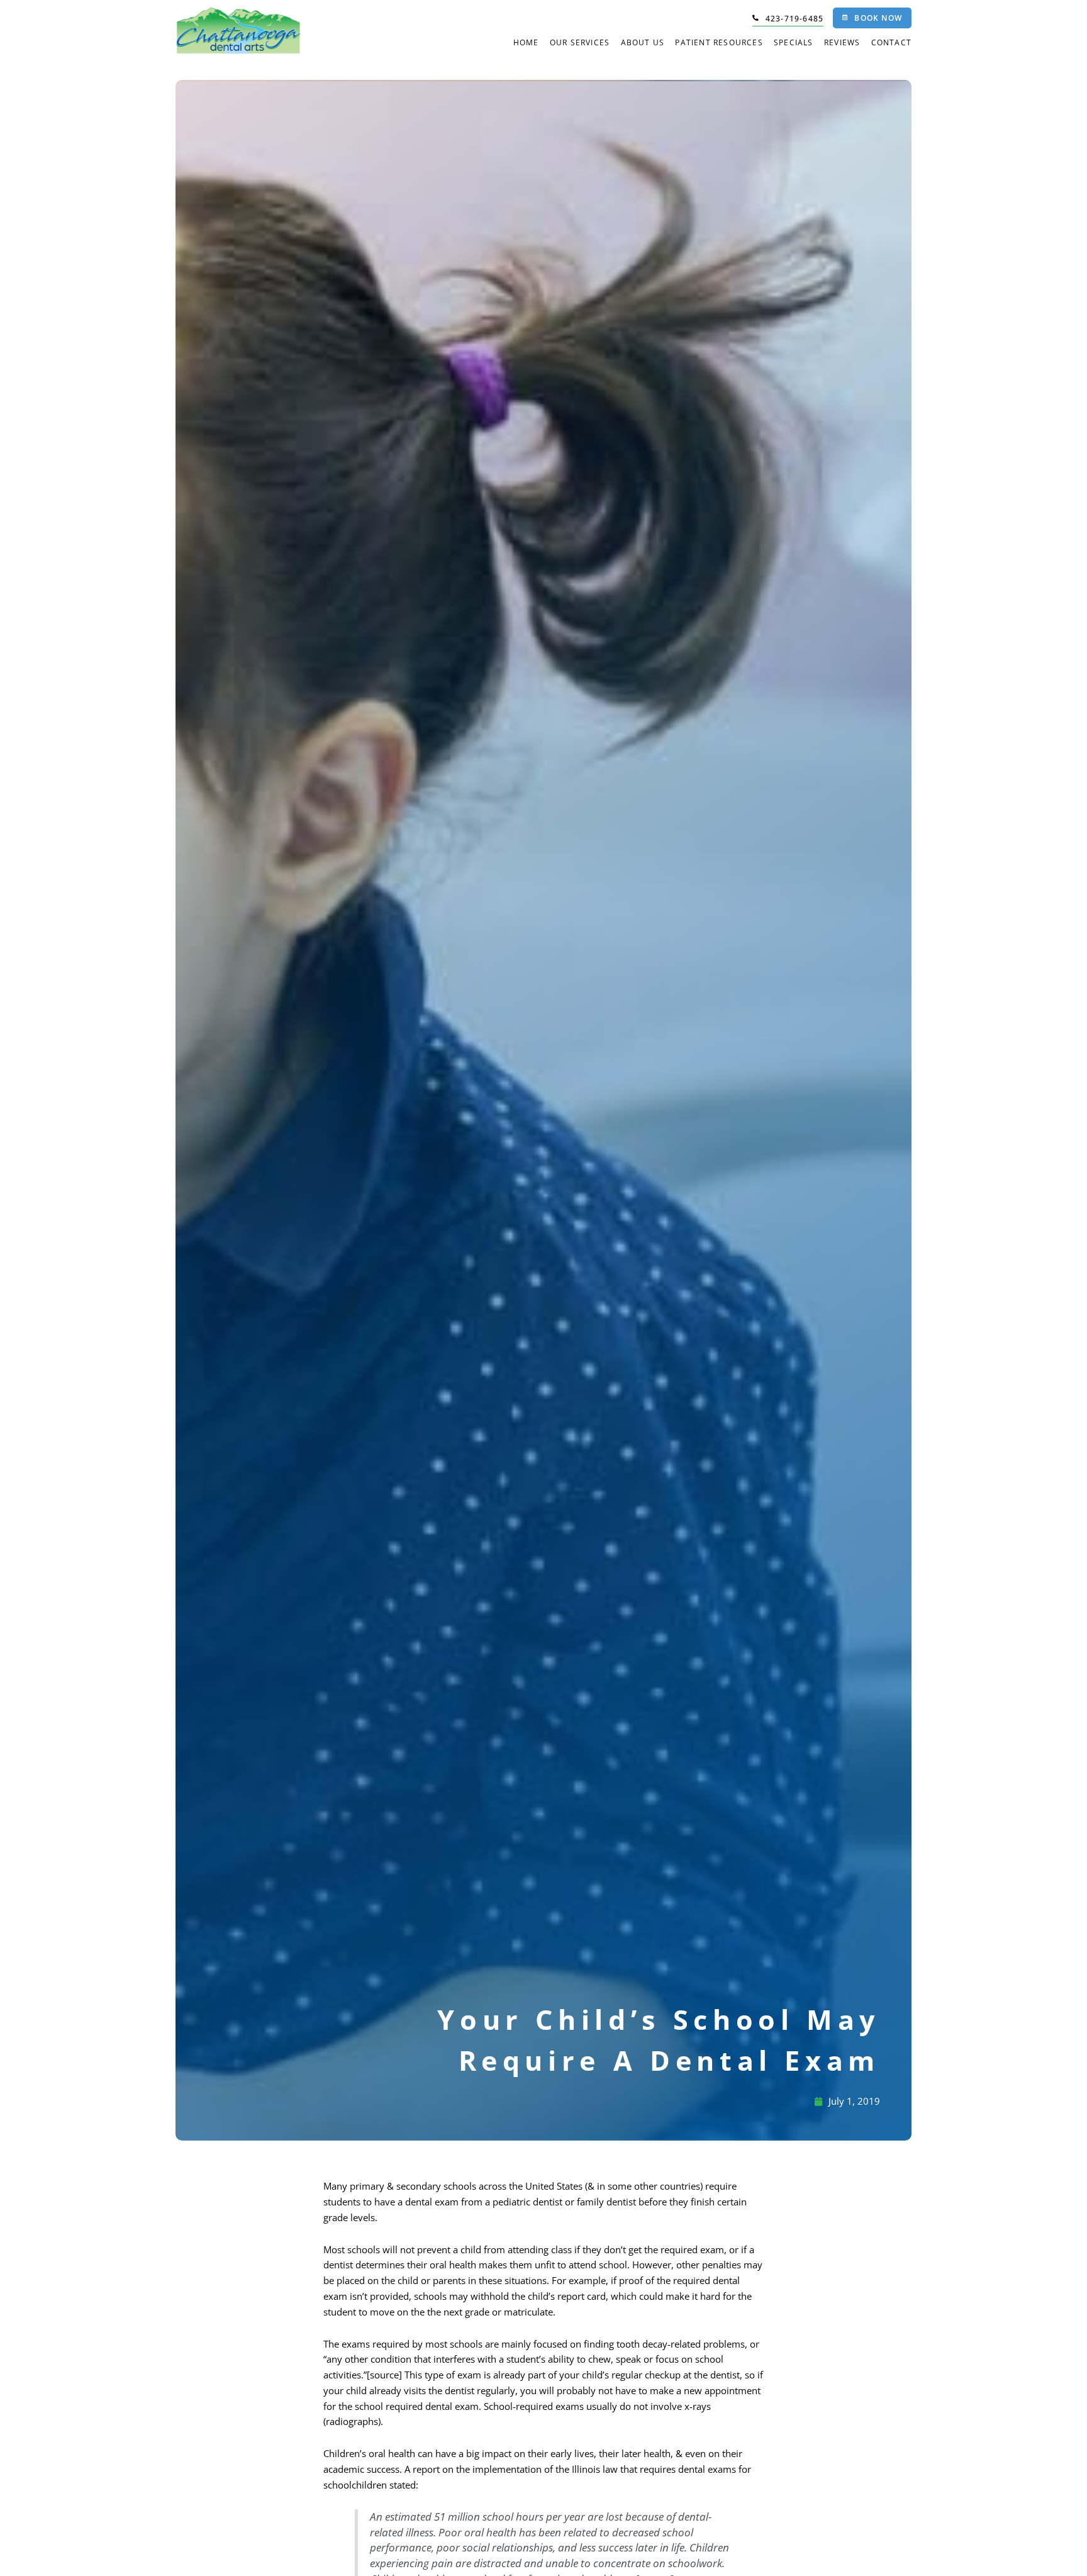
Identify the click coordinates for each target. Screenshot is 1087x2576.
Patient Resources (719, 42)
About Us (643, 42)
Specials (794, 42)
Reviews (842, 42)
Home (526, 42)
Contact (891, 42)
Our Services (580, 42)
